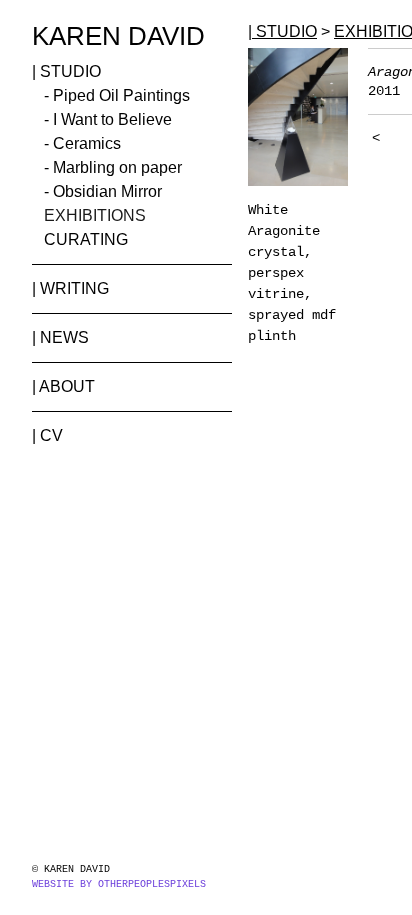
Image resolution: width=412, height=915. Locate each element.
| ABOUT (63, 386)
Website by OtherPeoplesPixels (119, 884)
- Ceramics (82, 143)
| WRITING (70, 288)
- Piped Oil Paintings (117, 95)
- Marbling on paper (113, 167)
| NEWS (60, 337)
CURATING (86, 239)
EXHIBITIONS (95, 215)
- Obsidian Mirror (103, 191)
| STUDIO (66, 71)
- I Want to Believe (108, 119)
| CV (47, 435)
